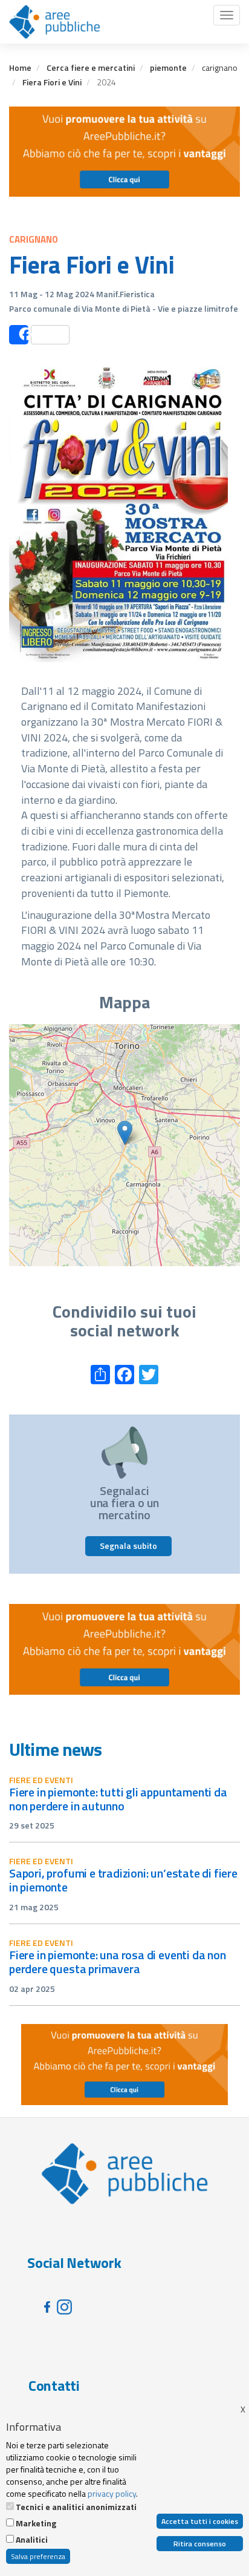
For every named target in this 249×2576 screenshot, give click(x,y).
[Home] (54, 22)
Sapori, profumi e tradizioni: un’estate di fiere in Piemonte (123, 1880)
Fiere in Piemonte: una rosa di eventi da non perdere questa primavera (118, 1962)
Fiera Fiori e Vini (52, 82)
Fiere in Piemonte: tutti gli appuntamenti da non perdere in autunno (118, 1799)
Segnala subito (128, 1546)
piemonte (168, 67)
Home (20, 67)
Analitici (32, 2540)
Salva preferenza (38, 2556)
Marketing (36, 2523)
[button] (125, 1133)
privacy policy (112, 2493)
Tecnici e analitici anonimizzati (76, 2507)
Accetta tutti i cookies (200, 2521)
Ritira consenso (200, 2544)
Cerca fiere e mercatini (91, 67)
